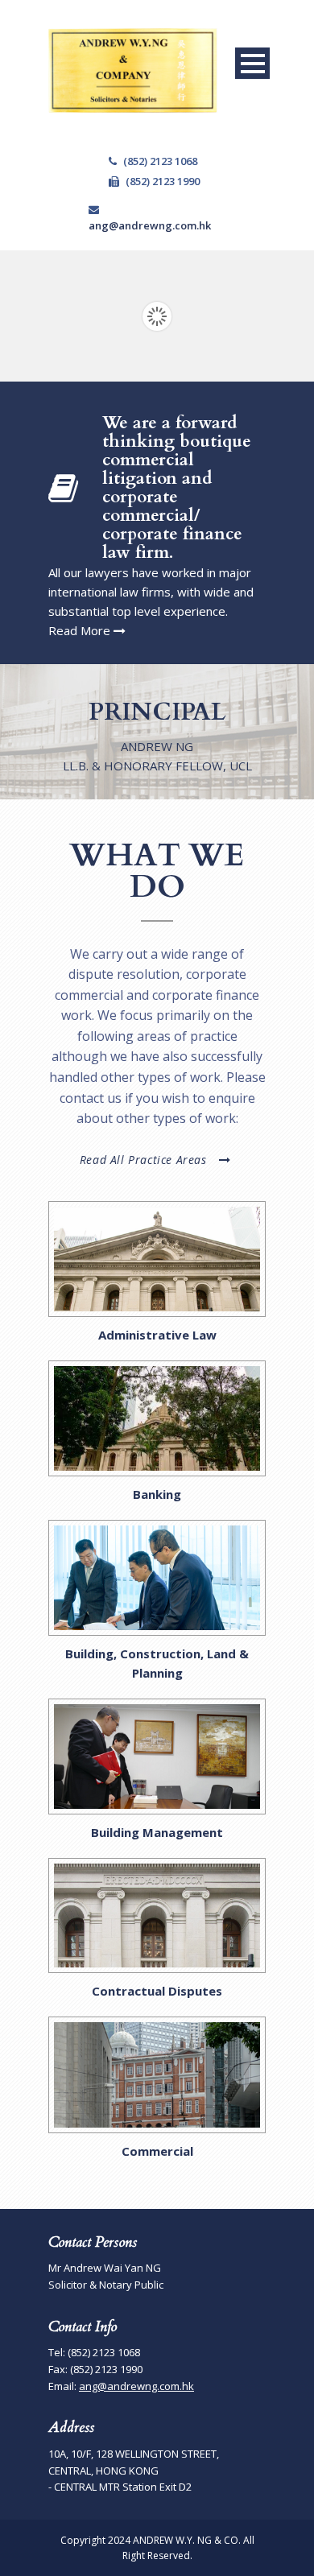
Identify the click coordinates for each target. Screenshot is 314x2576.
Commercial (157, 2151)
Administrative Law (157, 1335)
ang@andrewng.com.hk (153, 225)
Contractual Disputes (157, 1991)
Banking (157, 1494)
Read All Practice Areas (143, 1160)
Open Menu (252, 63)
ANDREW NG (157, 746)
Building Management (157, 1832)
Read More (81, 630)
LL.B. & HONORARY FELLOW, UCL (157, 766)
